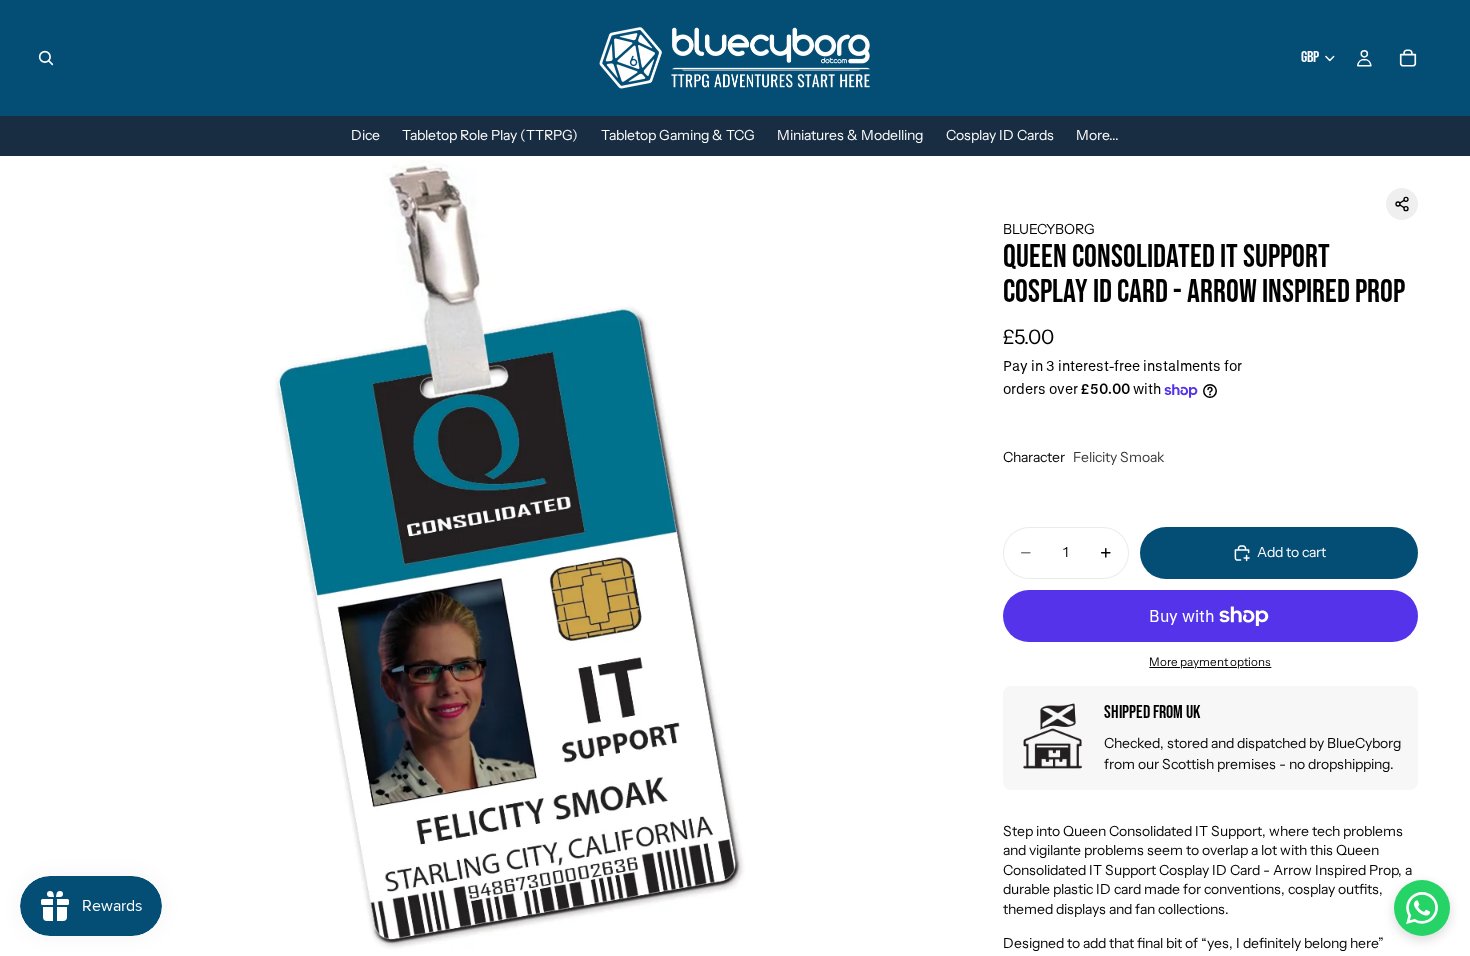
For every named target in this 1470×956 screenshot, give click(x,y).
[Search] (46, 58)
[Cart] (1408, 58)
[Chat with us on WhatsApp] (1422, 908)
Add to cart (1291, 552)
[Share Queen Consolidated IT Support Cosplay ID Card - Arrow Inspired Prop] (1402, 204)
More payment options (1210, 662)
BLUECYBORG (1049, 229)
